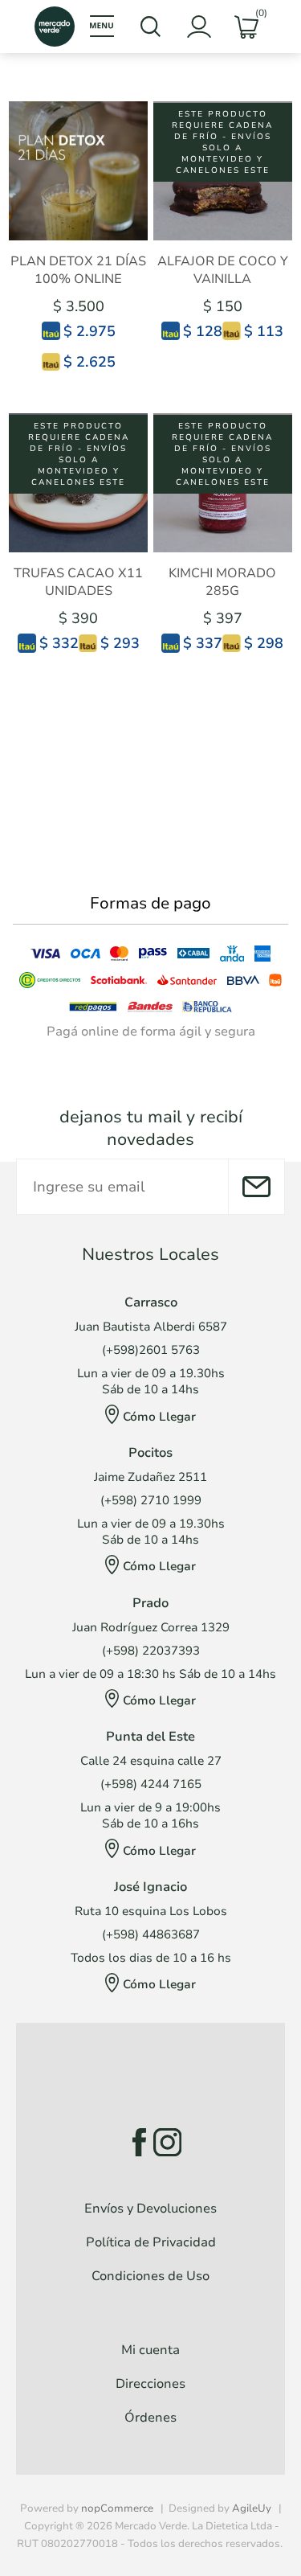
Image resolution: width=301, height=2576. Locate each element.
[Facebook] (134, 2142)
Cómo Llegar (159, 1417)
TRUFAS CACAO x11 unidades (78, 582)
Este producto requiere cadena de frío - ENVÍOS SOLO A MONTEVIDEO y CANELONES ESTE (222, 142)
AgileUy (252, 2508)
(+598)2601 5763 (151, 1350)
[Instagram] (167, 2142)
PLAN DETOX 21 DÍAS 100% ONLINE (78, 270)
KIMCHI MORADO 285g (222, 582)
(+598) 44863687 (151, 1934)
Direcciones (150, 2384)
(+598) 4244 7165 (151, 1784)
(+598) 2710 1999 (151, 1500)
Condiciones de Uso (150, 2276)
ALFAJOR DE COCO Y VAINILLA (223, 270)
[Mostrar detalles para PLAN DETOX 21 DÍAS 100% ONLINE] (78, 171)
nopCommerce (117, 2508)
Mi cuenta (150, 2350)
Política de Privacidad (151, 2242)
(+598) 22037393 (151, 1651)
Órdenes (150, 2418)
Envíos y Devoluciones (150, 2209)
